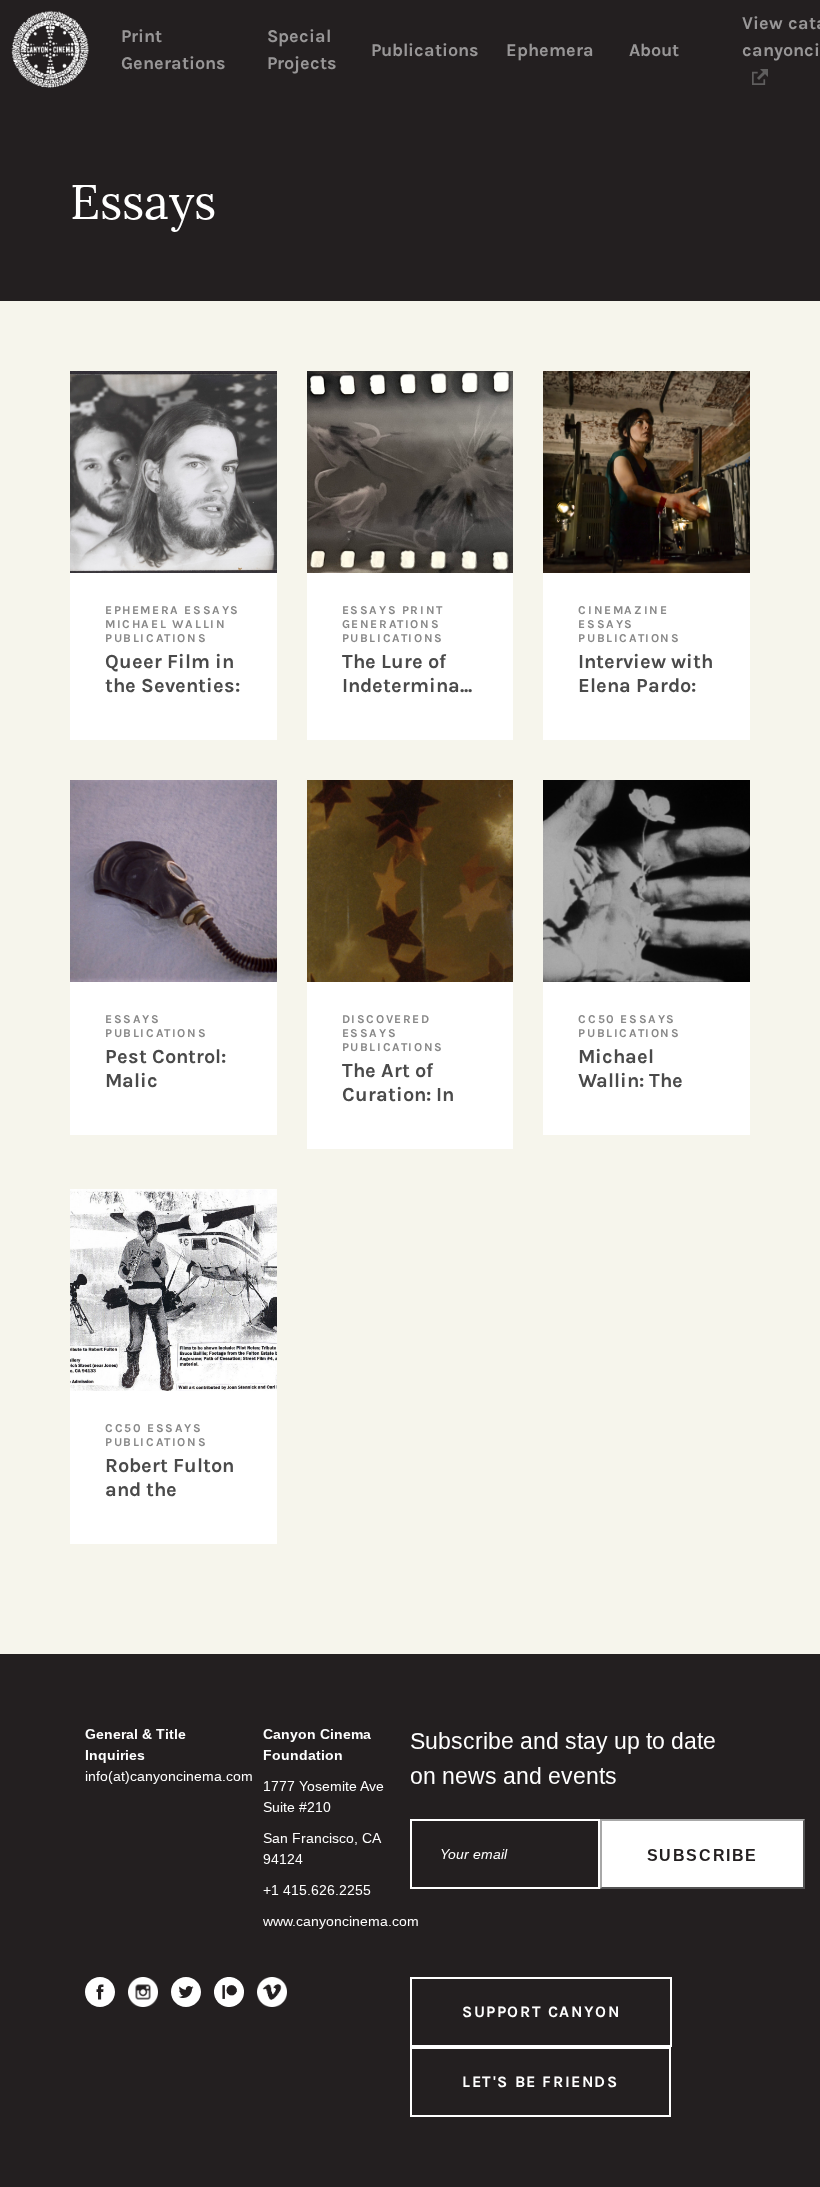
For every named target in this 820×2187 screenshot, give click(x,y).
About (654, 50)
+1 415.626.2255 (317, 1890)
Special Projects (301, 49)
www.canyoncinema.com (341, 1921)
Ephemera (550, 50)
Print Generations (173, 49)
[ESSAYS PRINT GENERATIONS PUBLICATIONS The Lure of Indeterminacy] (430, 381)
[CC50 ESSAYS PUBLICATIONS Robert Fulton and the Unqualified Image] (193, 1199)
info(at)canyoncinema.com (169, 1776)
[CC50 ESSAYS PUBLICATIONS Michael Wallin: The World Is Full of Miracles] (666, 790)
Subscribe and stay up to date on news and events (563, 1758)
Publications (424, 50)
